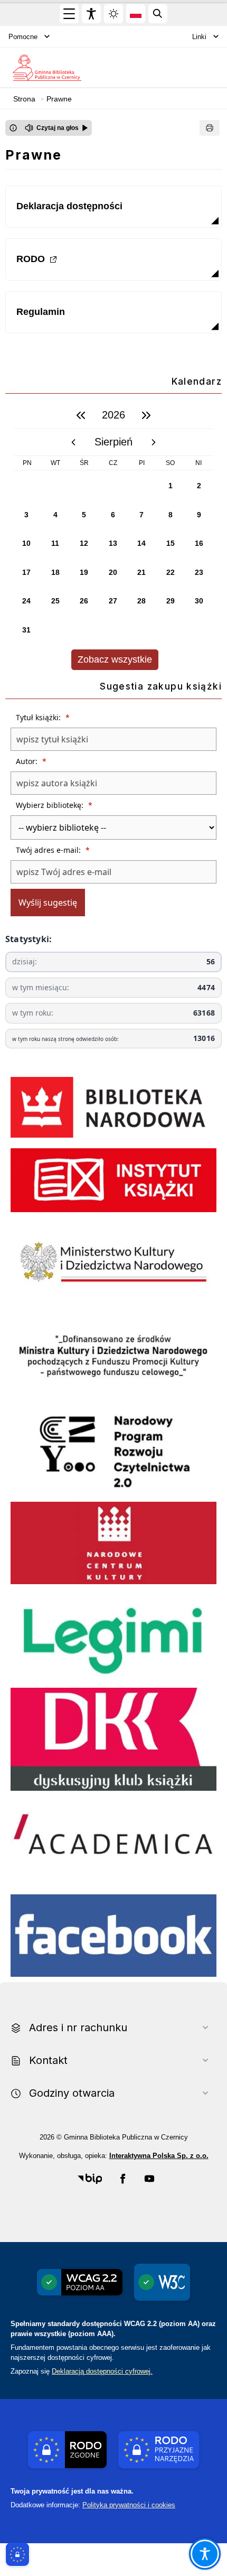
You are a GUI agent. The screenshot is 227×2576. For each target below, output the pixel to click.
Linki (199, 37)
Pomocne (23, 37)
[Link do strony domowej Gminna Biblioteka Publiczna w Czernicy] (47, 67)
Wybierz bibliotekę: (54, 805)
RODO (31, 259)
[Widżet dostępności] (91, 14)
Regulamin (41, 312)
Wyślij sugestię (48, 903)
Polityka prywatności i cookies (129, 2505)
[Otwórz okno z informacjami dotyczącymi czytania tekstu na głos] (13, 128)
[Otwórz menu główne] (69, 14)
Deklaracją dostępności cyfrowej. (102, 2371)
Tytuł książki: (43, 717)
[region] (113, 536)
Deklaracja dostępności (69, 206)
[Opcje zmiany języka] (136, 14)
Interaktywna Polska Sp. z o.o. (159, 2156)
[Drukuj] (210, 128)
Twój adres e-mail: (53, 850)
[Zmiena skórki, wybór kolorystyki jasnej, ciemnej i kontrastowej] (113, 14)
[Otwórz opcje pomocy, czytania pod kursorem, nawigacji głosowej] (205, 2554)
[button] (90, 2179)
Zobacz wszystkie (115, 659)
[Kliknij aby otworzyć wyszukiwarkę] (158, 14)
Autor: (31, 761)
